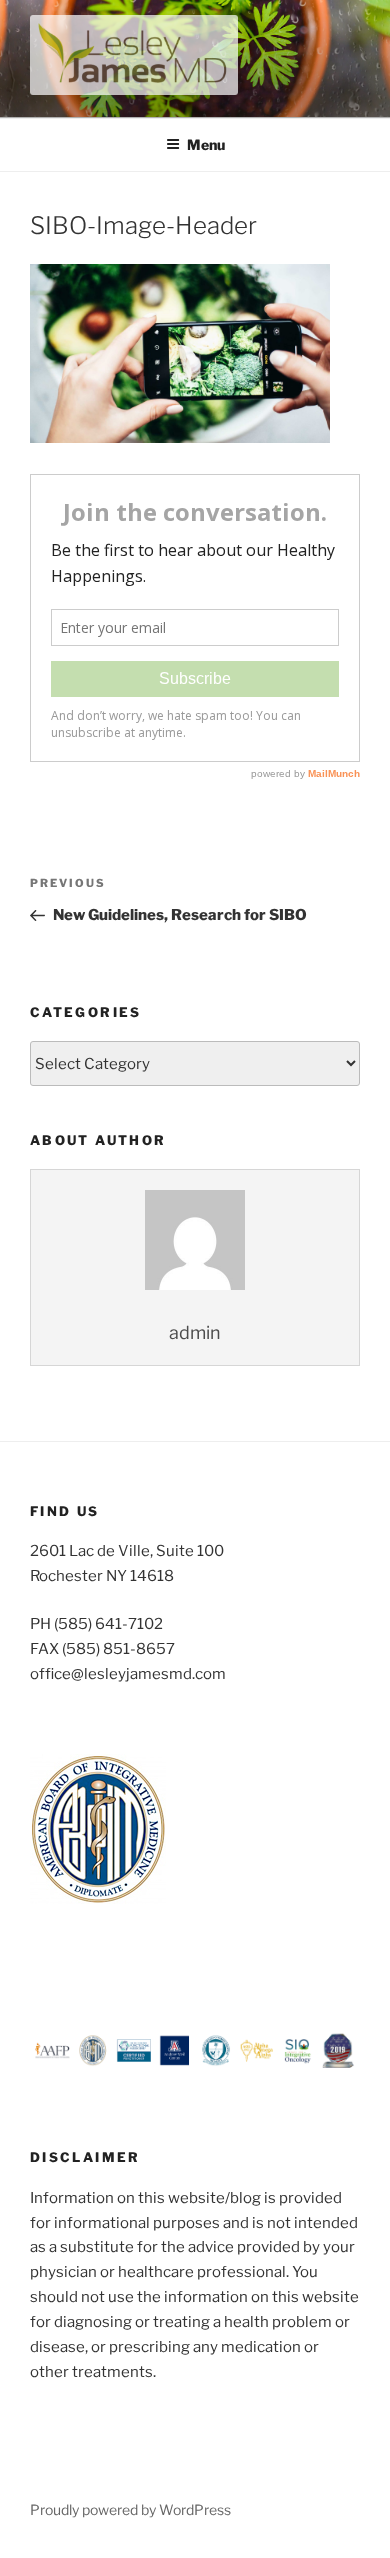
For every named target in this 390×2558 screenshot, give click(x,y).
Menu (206, 144)
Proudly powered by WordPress (130, 2509)
